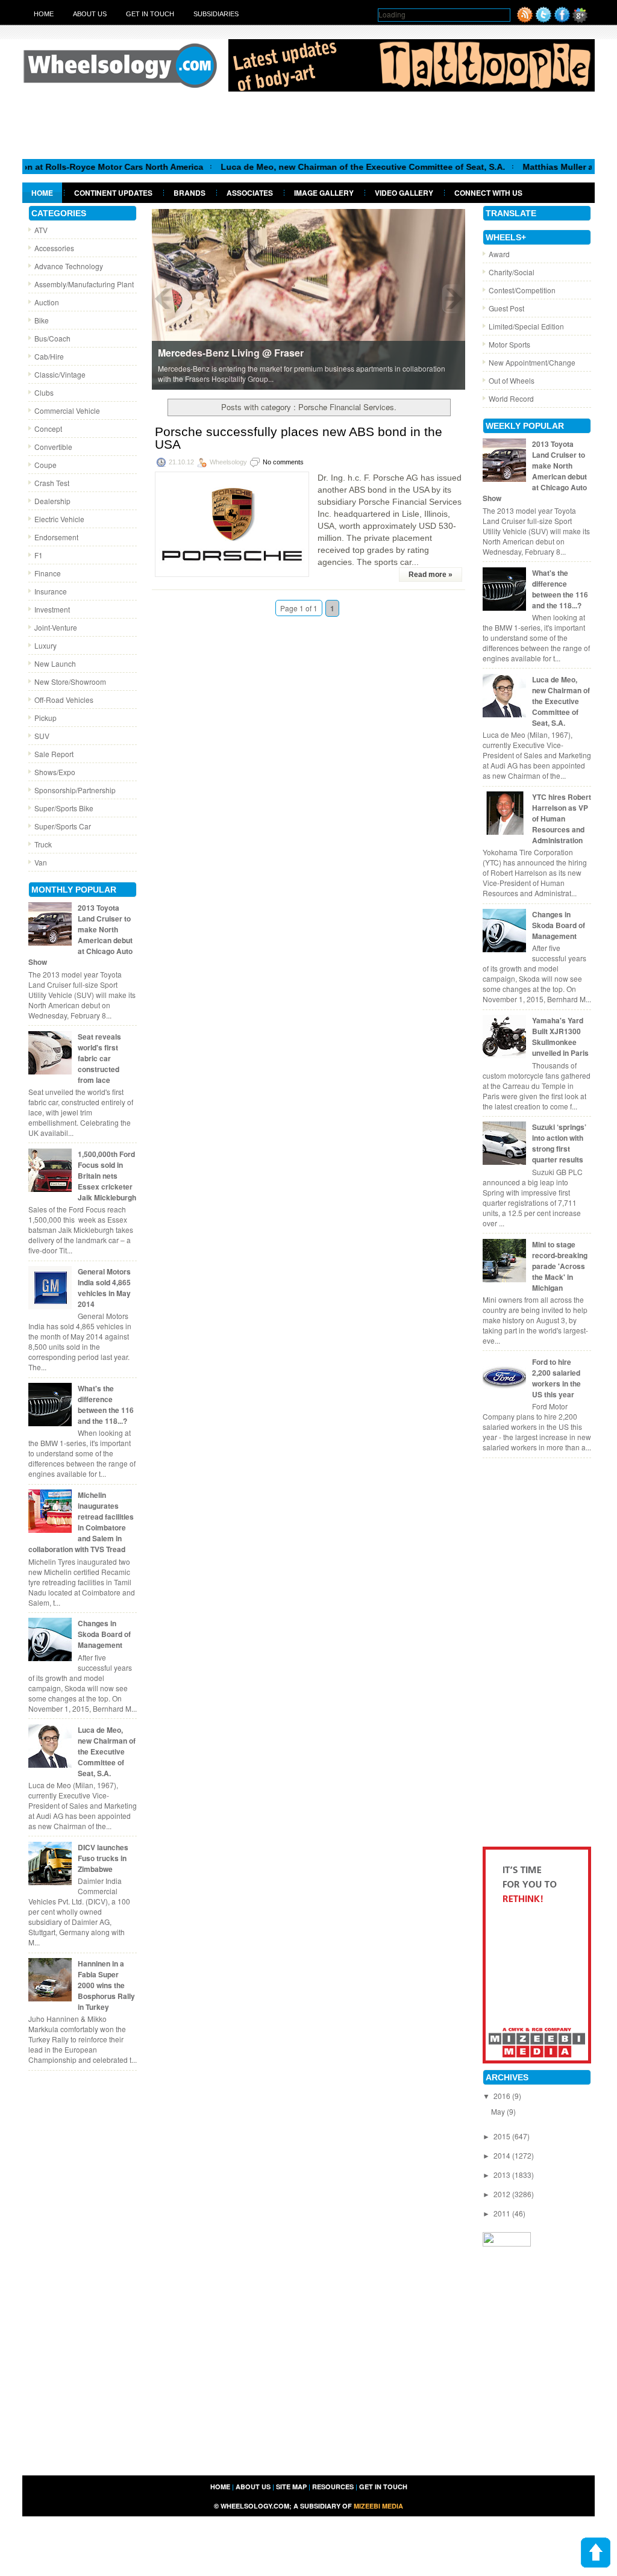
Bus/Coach (52, 338)
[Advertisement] (308, 125)
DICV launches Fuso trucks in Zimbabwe (103, 1858)
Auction (47, 302)
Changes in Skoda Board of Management (104, 1634)
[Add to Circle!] (580, 20)
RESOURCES (333, 2487)
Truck (43, 844)
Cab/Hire (49, 356)
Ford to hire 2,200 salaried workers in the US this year (556, 1378)
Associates (250, 193)
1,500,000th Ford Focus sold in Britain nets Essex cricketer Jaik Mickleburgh (107, 1176)
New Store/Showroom (70, 681)
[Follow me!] (543, 20)
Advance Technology (69, 266)
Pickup (45, 718)
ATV (41, 230)
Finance (48, 573)
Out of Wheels (512, 380)
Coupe (45, 465)
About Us (90, 14)
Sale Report (54, 754)
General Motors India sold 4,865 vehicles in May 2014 (104, 1288)
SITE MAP (291, 2487)
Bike (42, 320)
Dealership (52, 501)
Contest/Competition (522, 290)
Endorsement (56, 537)
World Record (511, 398)
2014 (503, 2155)
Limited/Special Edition (526, 326)
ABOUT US (253, 2487)
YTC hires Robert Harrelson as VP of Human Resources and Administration (562, 819)
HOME (220, 2487)
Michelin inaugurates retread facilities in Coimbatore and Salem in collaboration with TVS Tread (81, 1522)
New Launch (55, 663)
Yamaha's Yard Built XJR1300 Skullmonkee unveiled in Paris (560, 1037)
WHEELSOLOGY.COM (255, 2506)
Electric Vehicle (59, 519)
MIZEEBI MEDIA (378, 2506)
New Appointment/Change (532, 362)
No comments (283, 462)
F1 (39, 555)
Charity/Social (512, 272)
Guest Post (506, 308)
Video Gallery (404, 193)
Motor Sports (509, 344)
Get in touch (150, 14)
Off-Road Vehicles (64, 700)
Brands (189, 193)
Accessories (54, 248)
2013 (503, 2175)
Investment (52, 609)
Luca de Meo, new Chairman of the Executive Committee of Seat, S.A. (322, 167)
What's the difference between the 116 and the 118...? (106, 1405)
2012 (503, 2194)
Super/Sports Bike (64, 808)
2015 (503, 2136)
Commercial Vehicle (67, 410)
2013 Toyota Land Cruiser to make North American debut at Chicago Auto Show (80, 935)
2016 (503, 2096)
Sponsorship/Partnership (75, 790)
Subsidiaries (216, 14)
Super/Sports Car (63, 826)
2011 (503, 2213)
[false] (308, 298)
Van (41, 862)
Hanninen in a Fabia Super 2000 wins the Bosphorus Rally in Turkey (106, 1985)
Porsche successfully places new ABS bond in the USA (299, 438)
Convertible (53, 447)
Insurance (51, 591)
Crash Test (52, 483)
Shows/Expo (55, 772)
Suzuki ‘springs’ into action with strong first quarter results (559, 1143)
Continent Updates (113, 193)
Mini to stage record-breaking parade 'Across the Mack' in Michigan (560, 1266)
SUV (42, 736)
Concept (48, 429)
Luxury (45, 645)
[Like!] (562, 20)
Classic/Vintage (60, 374)
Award (499, 254)
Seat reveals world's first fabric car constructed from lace (99, 1058)
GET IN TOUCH (383, 2487)
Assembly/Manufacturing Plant (84, 284)
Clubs (44, 392)
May (499, 2111)
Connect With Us (488, 193)
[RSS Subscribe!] (525, 20)
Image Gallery (324, 193)
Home (44, 14)
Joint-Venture (56, 627)
